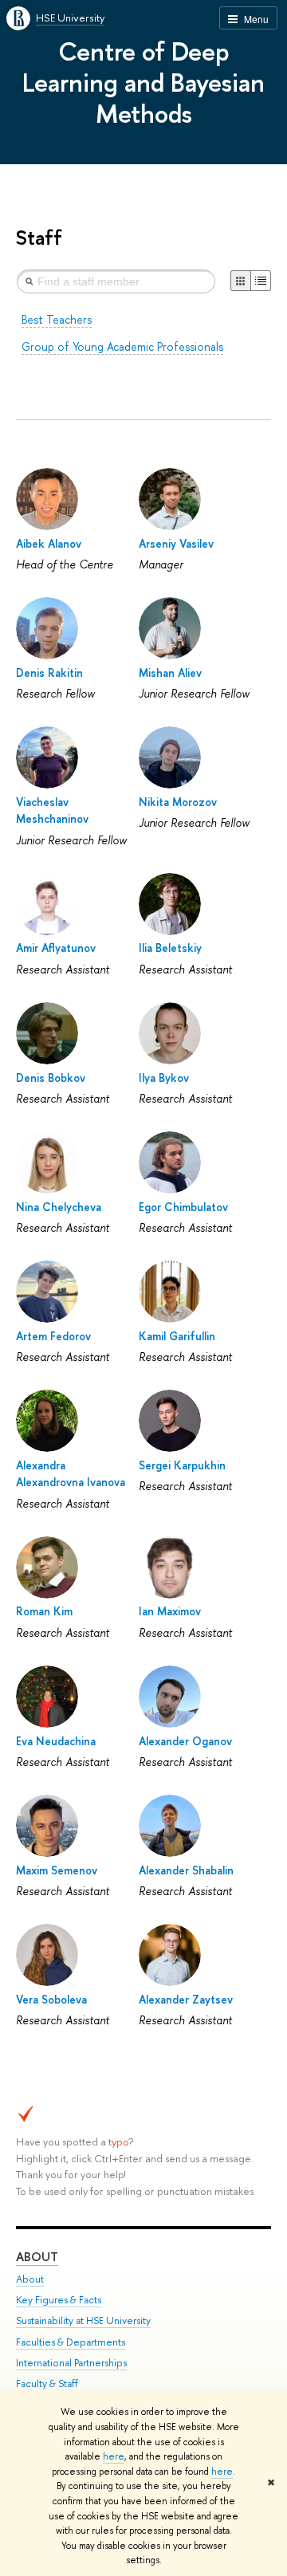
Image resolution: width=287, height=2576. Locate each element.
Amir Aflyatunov (56, 948)
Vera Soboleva (51, 1999)
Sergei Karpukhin (182, 1465)
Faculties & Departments (71, 2342)
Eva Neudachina (56, 1741)
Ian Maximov (170, 1611)
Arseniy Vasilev (176, 543)
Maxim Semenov (57, 1870)
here (114, 2456)
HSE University (70, 18)
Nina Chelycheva (59, 1207)
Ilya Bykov (164, 1078)
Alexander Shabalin (186, 1870)
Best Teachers (57, 319)
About (37, 2257)
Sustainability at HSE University (83, 2320)
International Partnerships (71, 2363)
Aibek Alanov (49, 543)
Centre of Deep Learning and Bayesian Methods (143, 82)
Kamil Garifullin (177, 1336)
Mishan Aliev (170, 673)
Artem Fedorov (53, 1336)
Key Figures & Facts (59, 2300)
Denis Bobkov (51, 1078)
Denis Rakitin (49, 673)
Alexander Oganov (185, 1741)
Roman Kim (44, 1611)
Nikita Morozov (178, 802)
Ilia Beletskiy (170, 948)
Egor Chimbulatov (183, 1207)
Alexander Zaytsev (186, 1999)
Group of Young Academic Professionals (122, 346)
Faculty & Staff (47, 2383)
